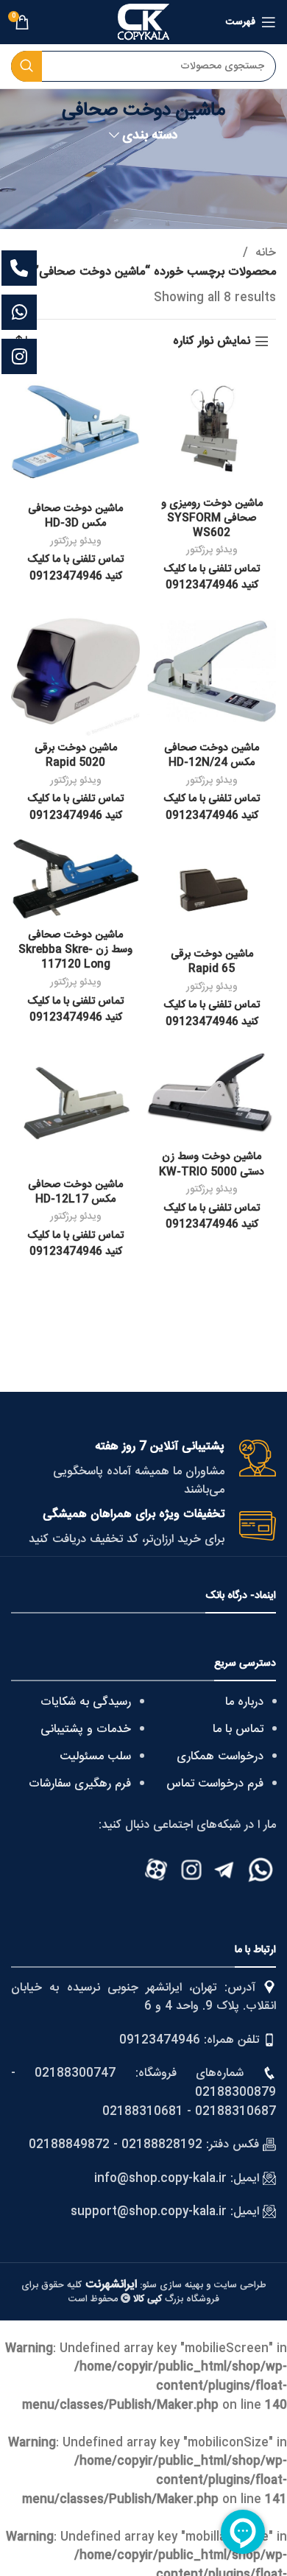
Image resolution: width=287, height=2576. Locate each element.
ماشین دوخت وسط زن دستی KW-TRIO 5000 (212, 1164)
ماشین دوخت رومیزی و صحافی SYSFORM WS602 (212, 518)
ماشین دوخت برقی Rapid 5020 (76, 756)
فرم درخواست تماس (215, 1784)
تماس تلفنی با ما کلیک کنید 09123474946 (212, 577)
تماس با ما (238, 1729)
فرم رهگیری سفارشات (80, 1784)
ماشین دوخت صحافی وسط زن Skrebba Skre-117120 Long (75, 950)
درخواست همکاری (220, 1757)
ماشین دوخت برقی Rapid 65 (212, 962)
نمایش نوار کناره (212, 341)
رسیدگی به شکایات (86, 1702)
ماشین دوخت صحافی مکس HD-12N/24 (212, 756)
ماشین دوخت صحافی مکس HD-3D (75, 516)
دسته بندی (150, 136)
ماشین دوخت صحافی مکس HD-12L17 (75, 1192)
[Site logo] (143, 22)
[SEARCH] (26, 66)
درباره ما (244, 1702)
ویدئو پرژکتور (212, 550)
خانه (264, 253)
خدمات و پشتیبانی (86, 1729)
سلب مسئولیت (95, 1757)
